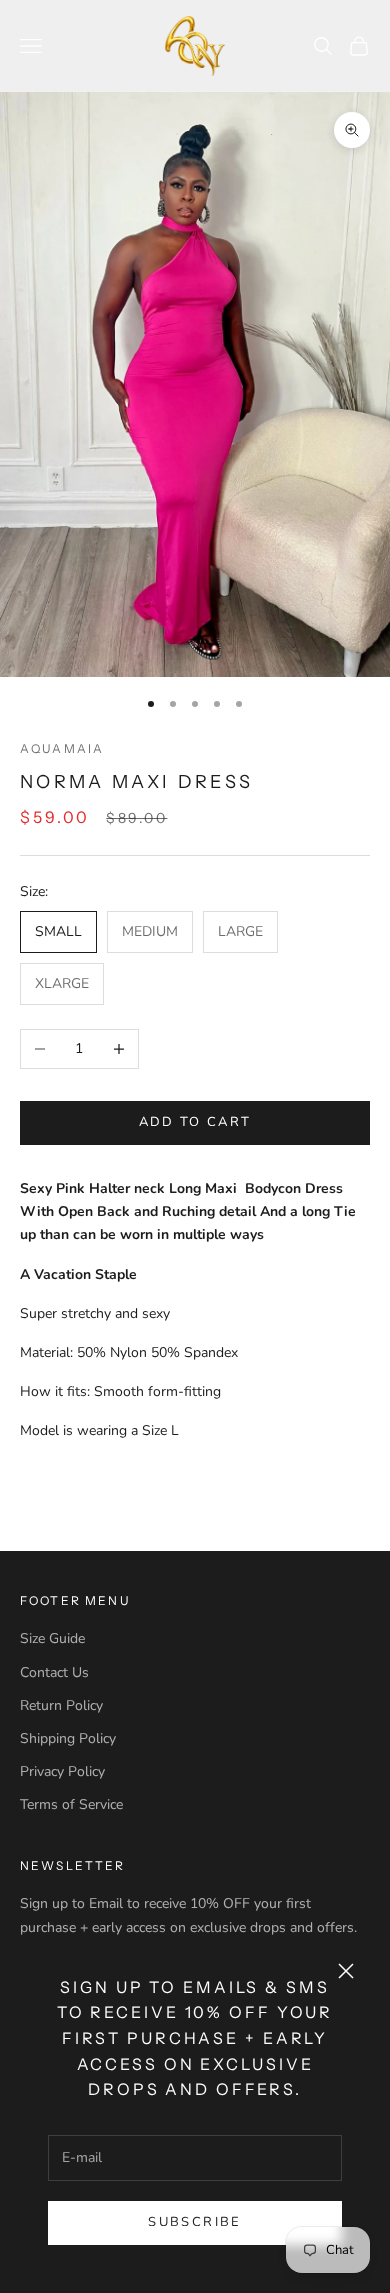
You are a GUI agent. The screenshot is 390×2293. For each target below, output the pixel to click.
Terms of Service (71, 1804)
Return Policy (61, 1705)
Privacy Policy (62, 1771)
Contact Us (54, 1672)
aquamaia (62, 748)
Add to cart (195, 1122)
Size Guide (52, 1638)
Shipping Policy (68, 1738)
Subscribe (194, 2222)
